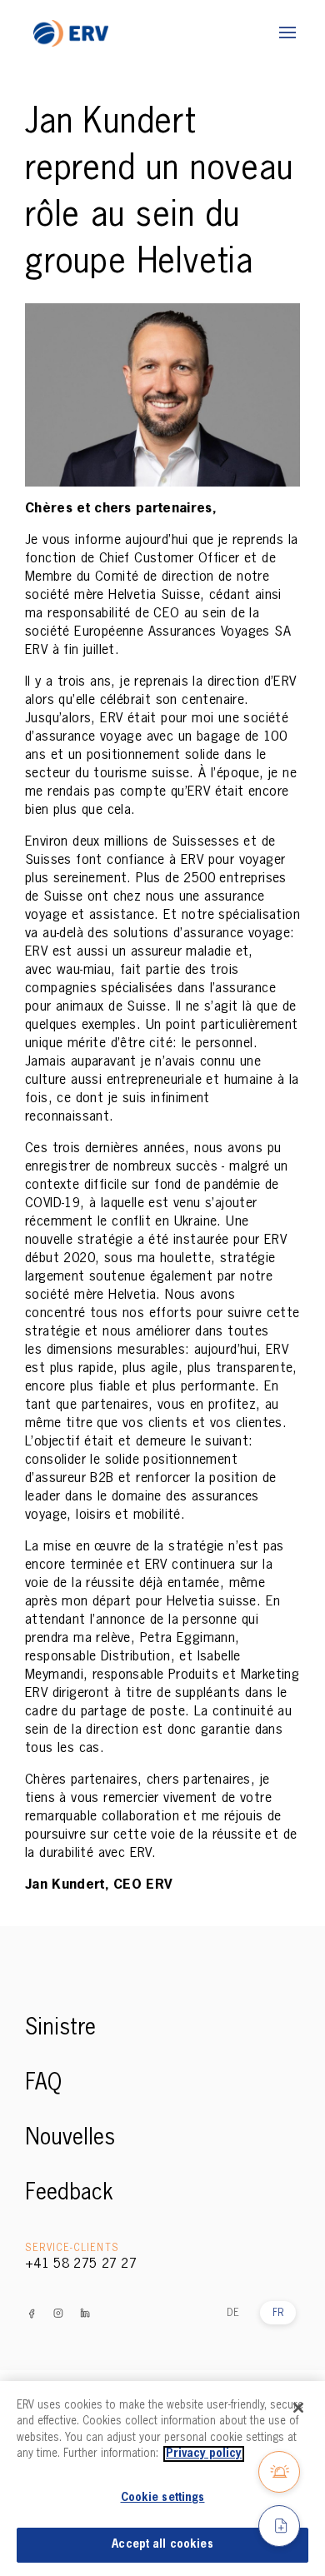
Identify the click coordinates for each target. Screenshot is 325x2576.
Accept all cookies (162, 2545)
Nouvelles (70, 2139)
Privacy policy (204, 2454)
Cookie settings (163, 2498)
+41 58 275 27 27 (81, 2264)
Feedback (69, 2194)
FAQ (43, 2084)
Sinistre (60, 2029)
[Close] (298, 2408)
